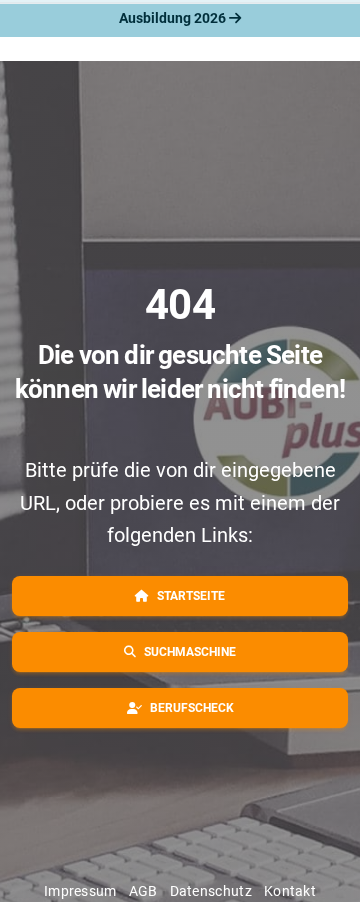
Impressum (80, 891)
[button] (180, 596)
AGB (143, 891)
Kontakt (290, 891)
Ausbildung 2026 (174, 18)
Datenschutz (211, 891)
